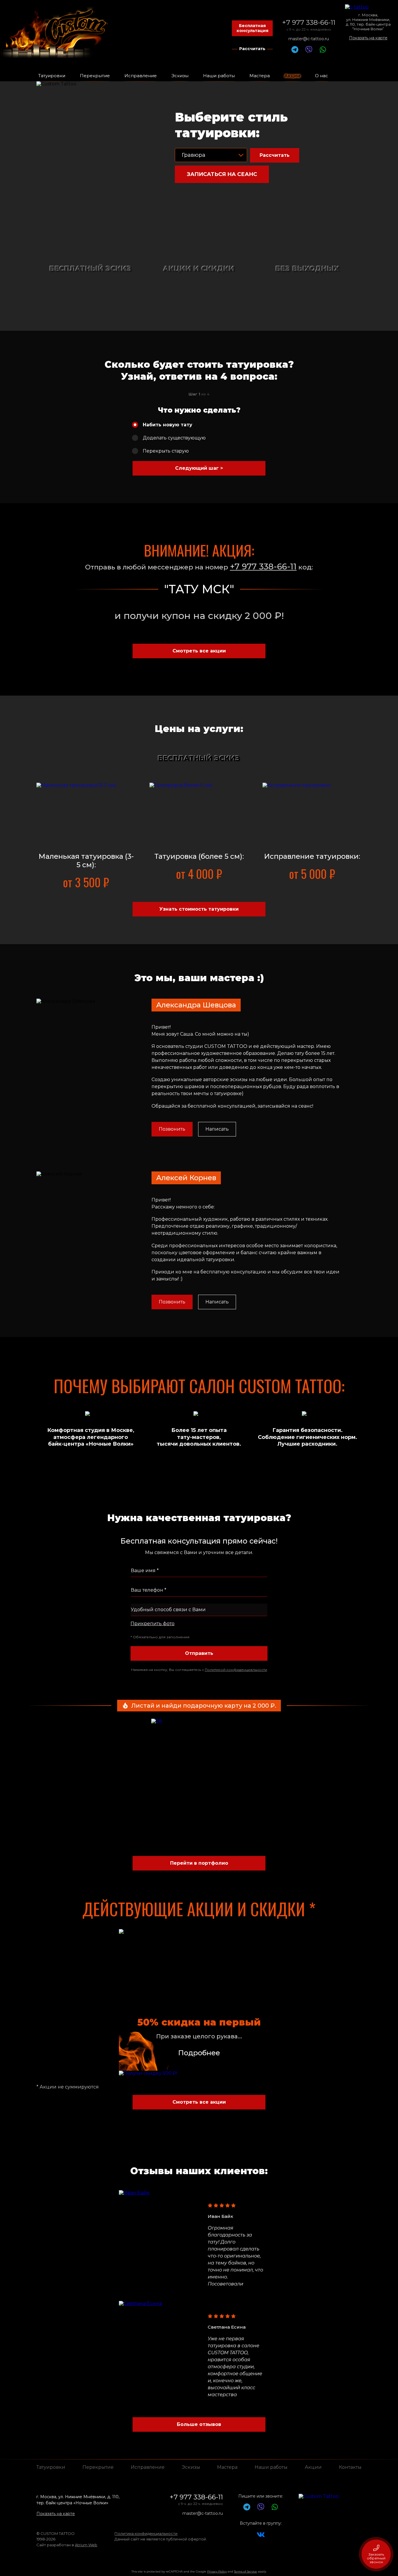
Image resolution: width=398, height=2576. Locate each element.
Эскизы (191, 2467)
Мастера (227, 2467)
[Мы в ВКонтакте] (261, 2537)
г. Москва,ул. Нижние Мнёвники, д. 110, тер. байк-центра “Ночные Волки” (368, 22)
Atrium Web (86, 2545)
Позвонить (172, 1129)
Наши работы (271, 2467)
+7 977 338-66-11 (309, 22)
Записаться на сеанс (222, 174)
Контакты (350, 2467)
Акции (313, 2467)
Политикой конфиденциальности (236, 1670)
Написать (217, 1129)
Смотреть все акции (199, 651)
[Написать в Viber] (309, 51)
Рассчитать (252, 49)
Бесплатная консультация (252, 28)
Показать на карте (368, 38)
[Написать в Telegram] (295, 51)
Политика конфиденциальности (146, 2533)
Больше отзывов (199, 2424)
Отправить (199, 1653)
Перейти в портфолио (199, 1863)
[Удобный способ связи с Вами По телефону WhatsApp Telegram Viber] (199, 1610)
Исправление (148, 2467)
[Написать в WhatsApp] (323, 51)
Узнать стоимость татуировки (199, 909)
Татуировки (51, 2467)
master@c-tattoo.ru (309, 39)
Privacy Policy (217, 2571)
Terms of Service (245, 2571)
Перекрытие (98, 2467)
